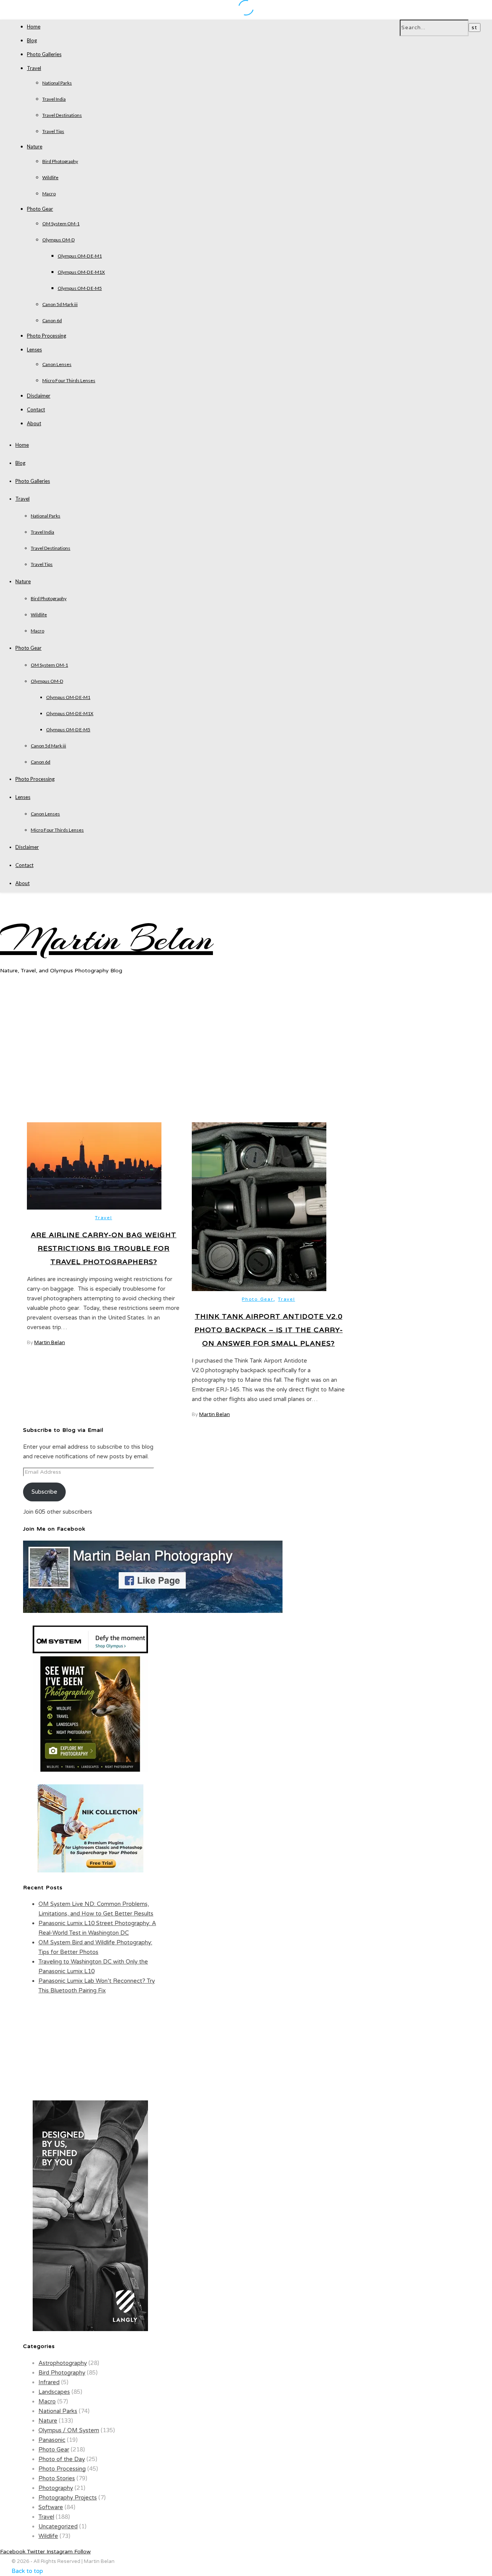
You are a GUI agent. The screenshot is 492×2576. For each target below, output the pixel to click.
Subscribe (44, 1492)
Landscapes (54, 2392)
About (34, 423)
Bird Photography (60, 161)
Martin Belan (106, 939)
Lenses (34, 349)
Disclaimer (39, 396)
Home (34, 27)
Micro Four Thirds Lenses (69, 380)
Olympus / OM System (69, 2430)
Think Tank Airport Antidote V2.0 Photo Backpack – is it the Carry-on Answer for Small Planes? (269, 1330)
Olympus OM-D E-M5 (80, 288)
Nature (35, 146)
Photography (56, 2488)
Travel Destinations (62, 115)
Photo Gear (40, 209)
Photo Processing (47, 336)
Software (51, 2507)
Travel (34, 68)
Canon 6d (52, 320)
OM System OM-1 (61, 224)
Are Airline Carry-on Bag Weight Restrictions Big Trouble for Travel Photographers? (104, 1248)
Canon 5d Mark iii (60, 304)
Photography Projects (68, 2498)
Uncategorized (58, 2526)
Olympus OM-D (58, 240)
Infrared (49, 2382)
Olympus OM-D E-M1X (81, 272)
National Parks (57, 83)
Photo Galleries (44, 54)
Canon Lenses (57, 364)
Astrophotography (63, 2363)
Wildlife (50, 177)
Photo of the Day (62, 2459)
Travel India (54, 99)
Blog (32, 40)
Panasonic (52, 2440)
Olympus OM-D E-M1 (80, 256)
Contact (36, 409)
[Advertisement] (246, 1056)
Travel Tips (53, 131)
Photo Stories (57, 2478)
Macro (49, 194)
